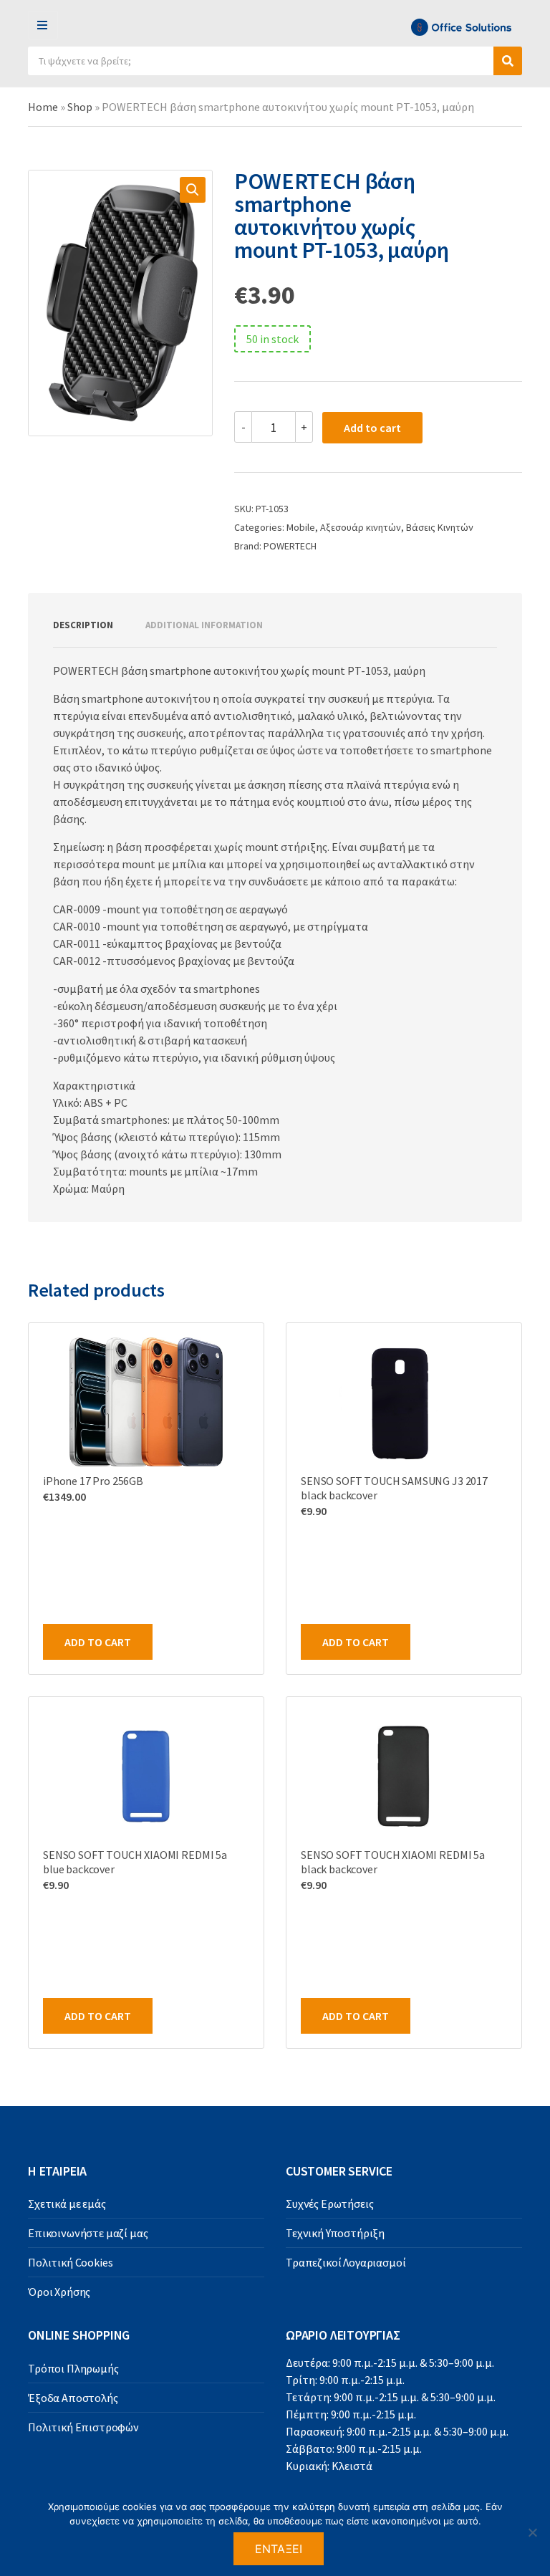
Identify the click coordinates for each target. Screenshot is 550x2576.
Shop (80, 107)
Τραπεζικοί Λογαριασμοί (346, 2262)
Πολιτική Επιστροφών (83, 2427)
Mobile (301, 527)
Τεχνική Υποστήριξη (335, 2233)
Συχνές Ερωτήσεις (329, 2203)
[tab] (83, 625)
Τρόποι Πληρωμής (73, 2368)
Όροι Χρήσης (59, 2292)
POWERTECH (290, 546)
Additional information (204, 625)
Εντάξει (279, 2549)
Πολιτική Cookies (70, 2262)
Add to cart (372, 428)
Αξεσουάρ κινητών (361, 527)
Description (83, 625)
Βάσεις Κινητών (440, 527)
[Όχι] (532, 2532)
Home (43, 107)
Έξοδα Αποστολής (73, 2398)
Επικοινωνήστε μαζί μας (88, 2233)
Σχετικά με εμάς (67, 2203)
